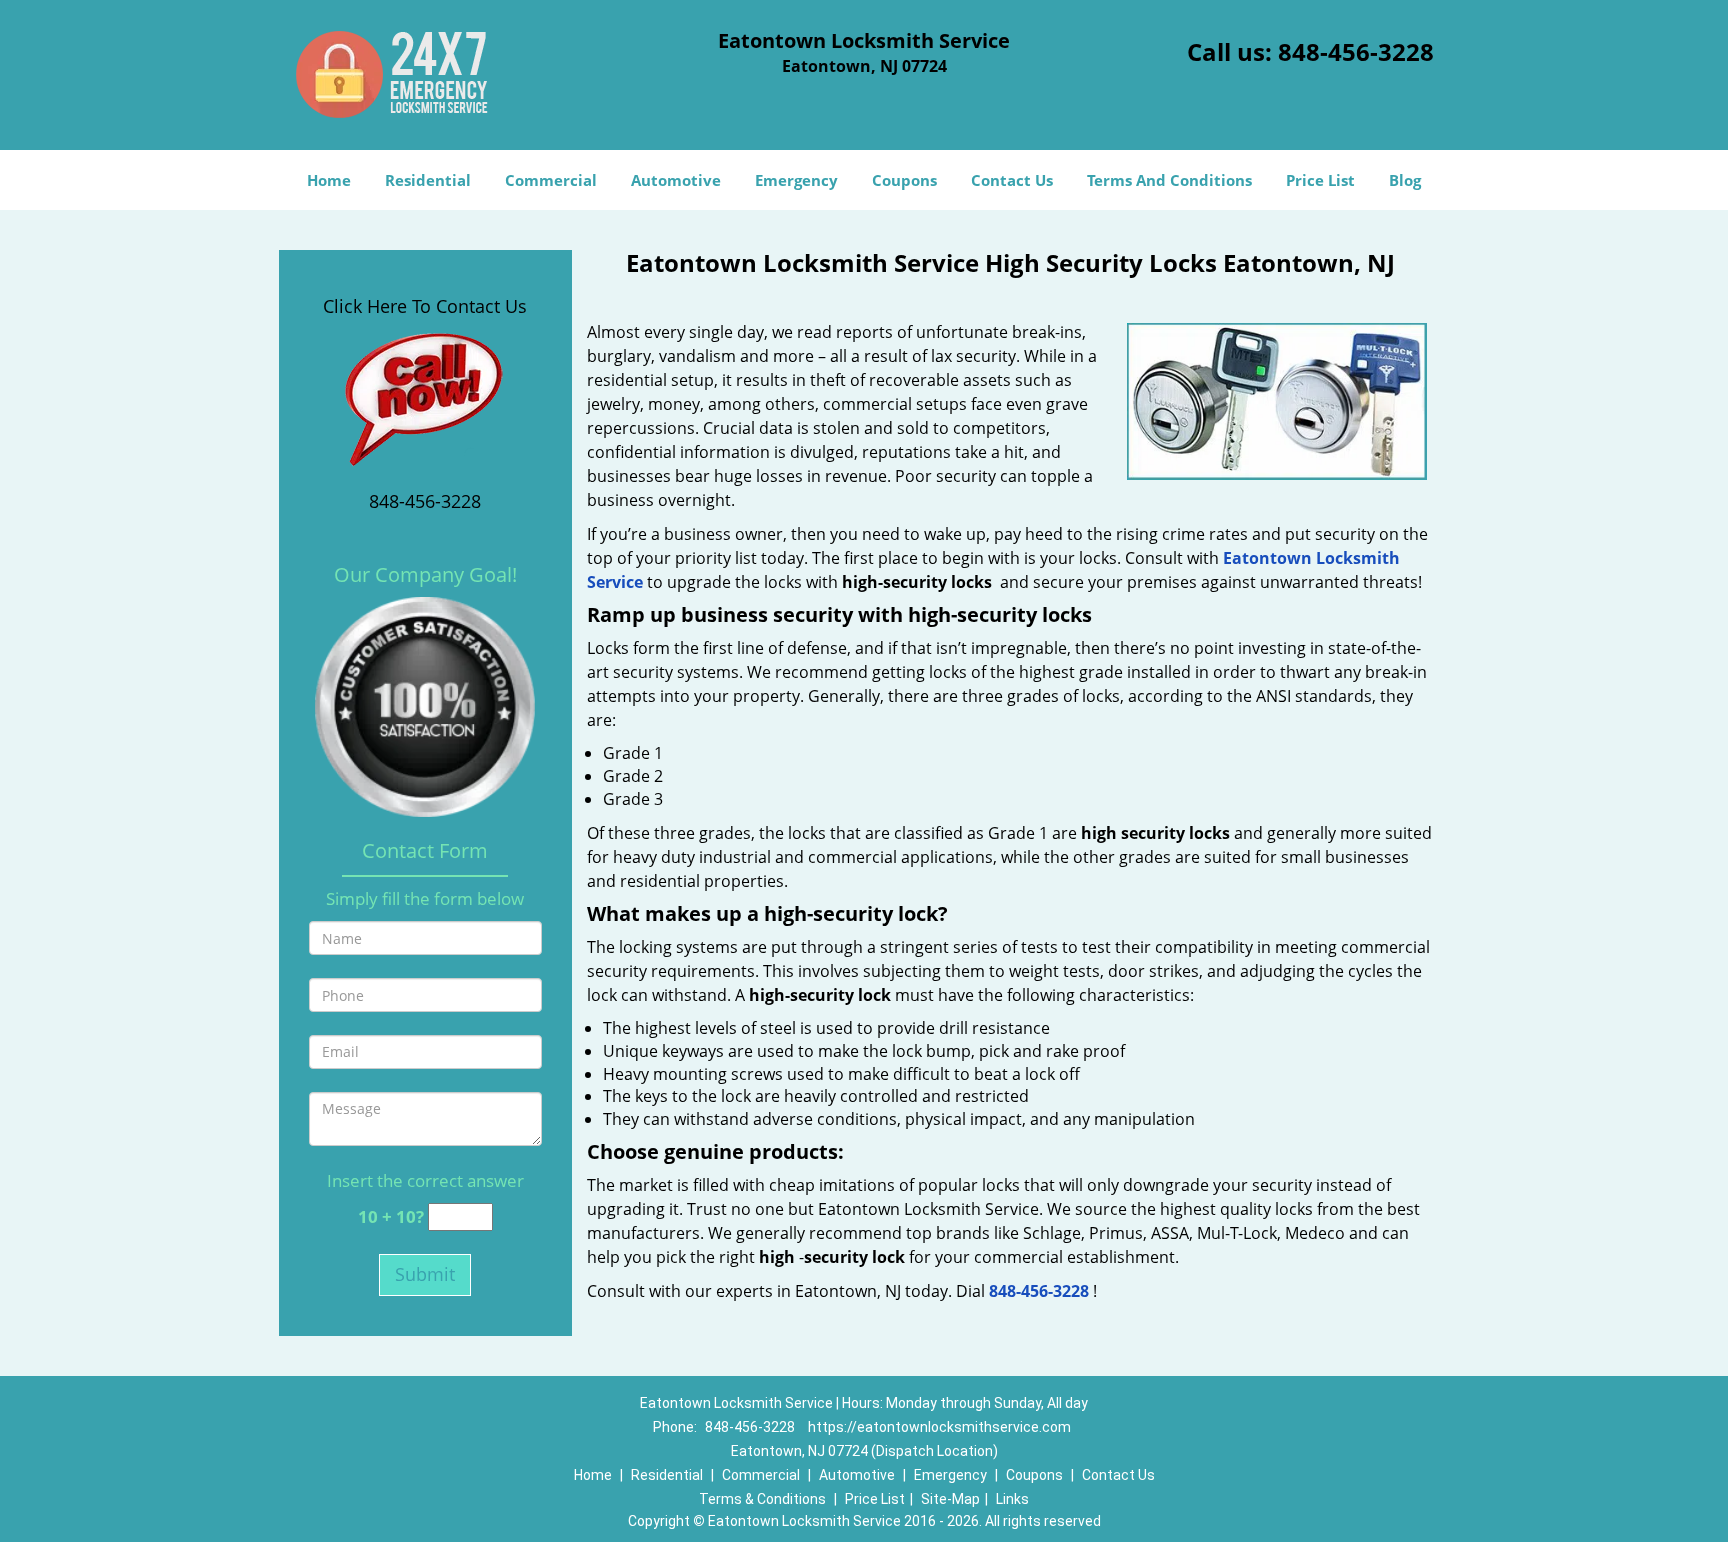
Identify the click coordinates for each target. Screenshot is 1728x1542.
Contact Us (1012, 180)
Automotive (676, 180)
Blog (1405, 180)
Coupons (904, 180)
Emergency (796, 180)
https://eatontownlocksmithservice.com (939, 1427)
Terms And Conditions (1169, 180)
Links (1012, 1499)
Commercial (551, 180)
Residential (428, 180)
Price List (1320, 180)
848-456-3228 (1356, 51)
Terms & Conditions (762, 1499)
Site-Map (950, 1499)
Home (329, 180)
